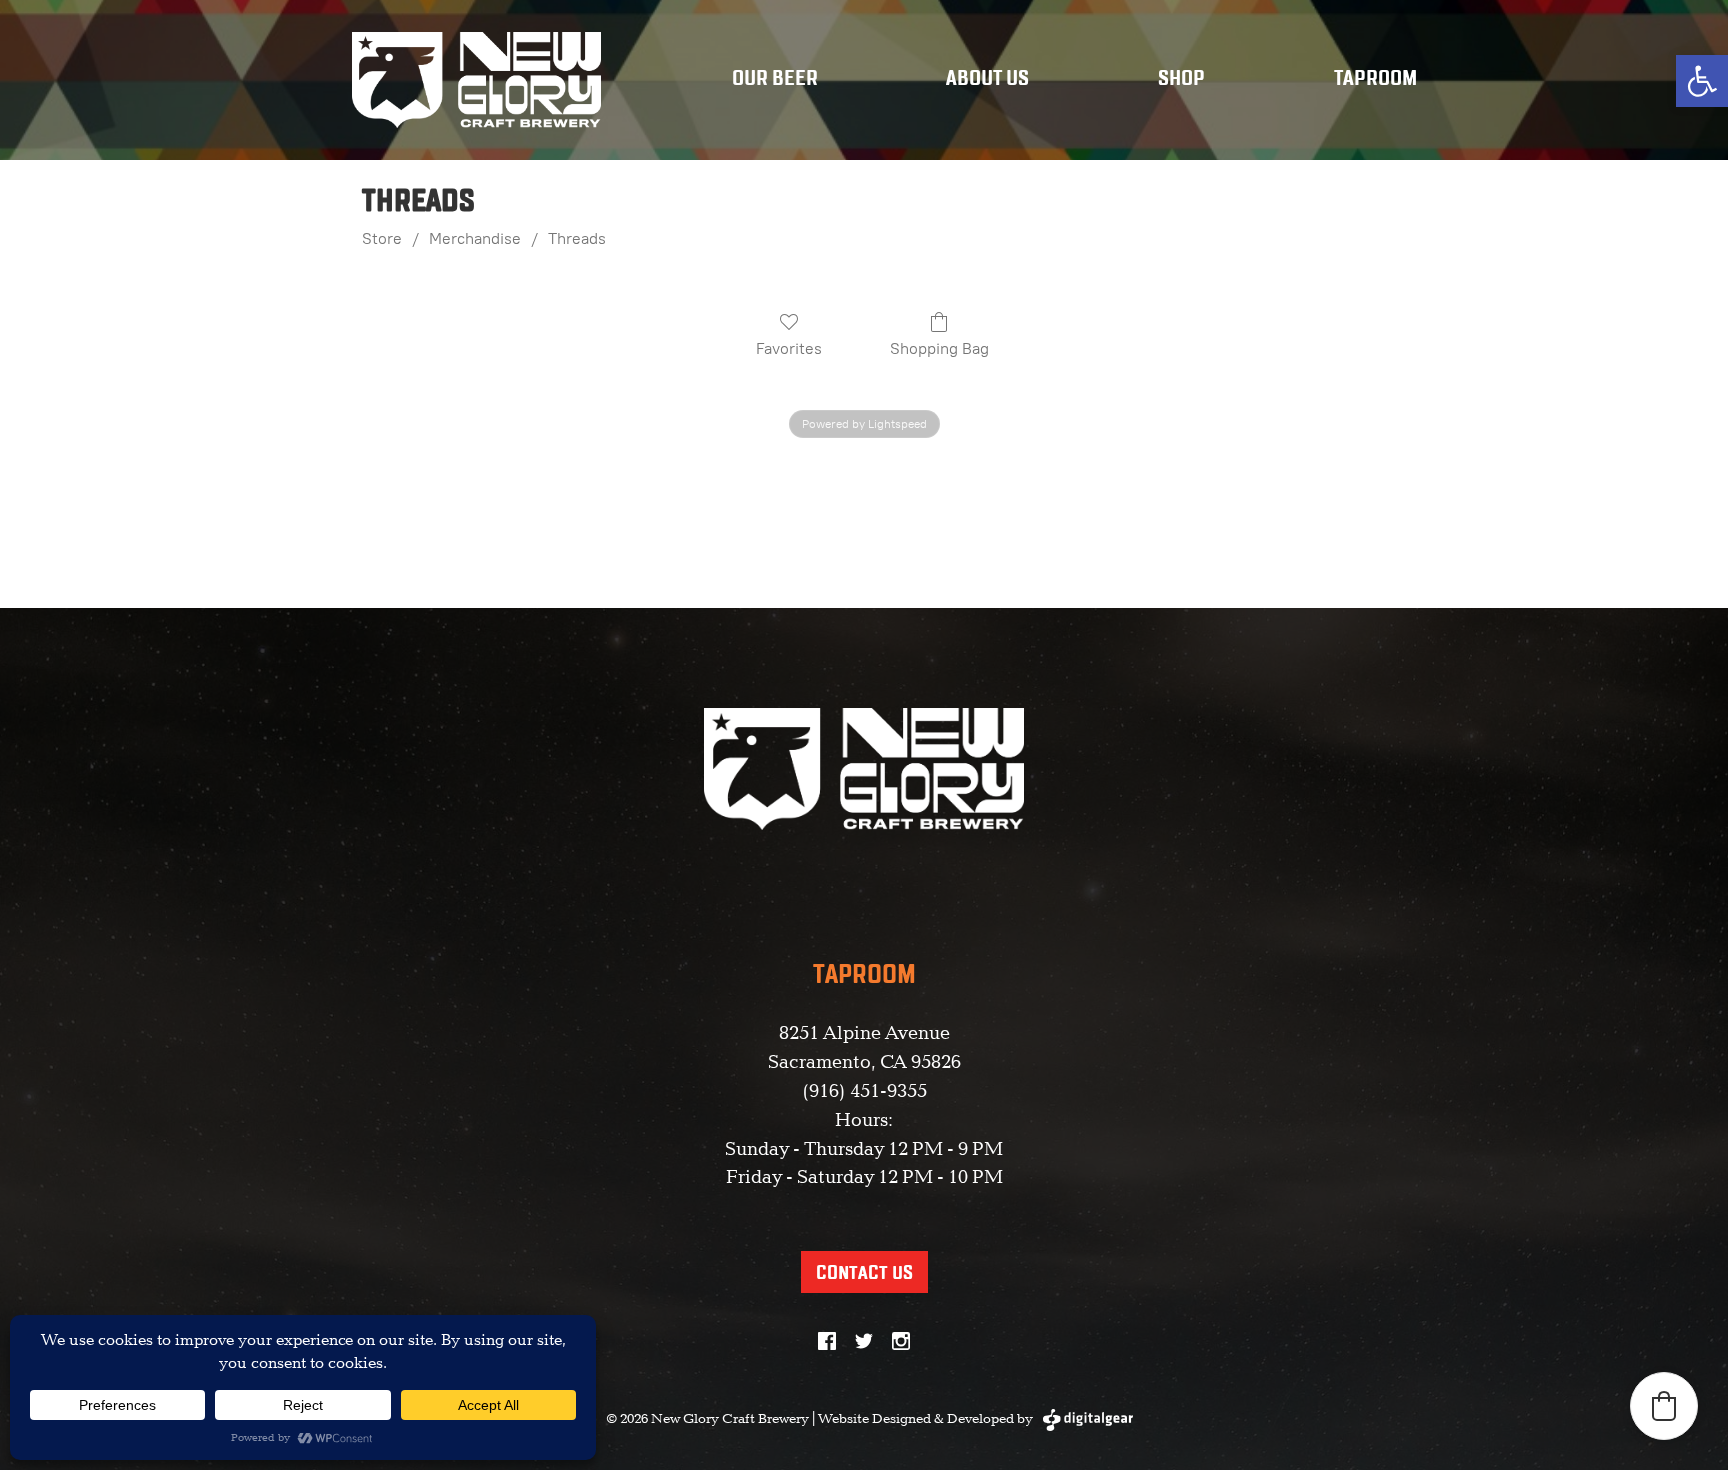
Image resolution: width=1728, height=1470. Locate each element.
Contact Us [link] (864, 1273)
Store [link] (382, 238)
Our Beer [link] (775, 79)
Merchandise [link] (475, 238)
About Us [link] (987, 79)
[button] (1664, 1406)
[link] (1702, 81)
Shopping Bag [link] (939, 348)
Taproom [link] (1375, 79)
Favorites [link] (789, 348)
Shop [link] (1181, 79)
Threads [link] (577, 238)
